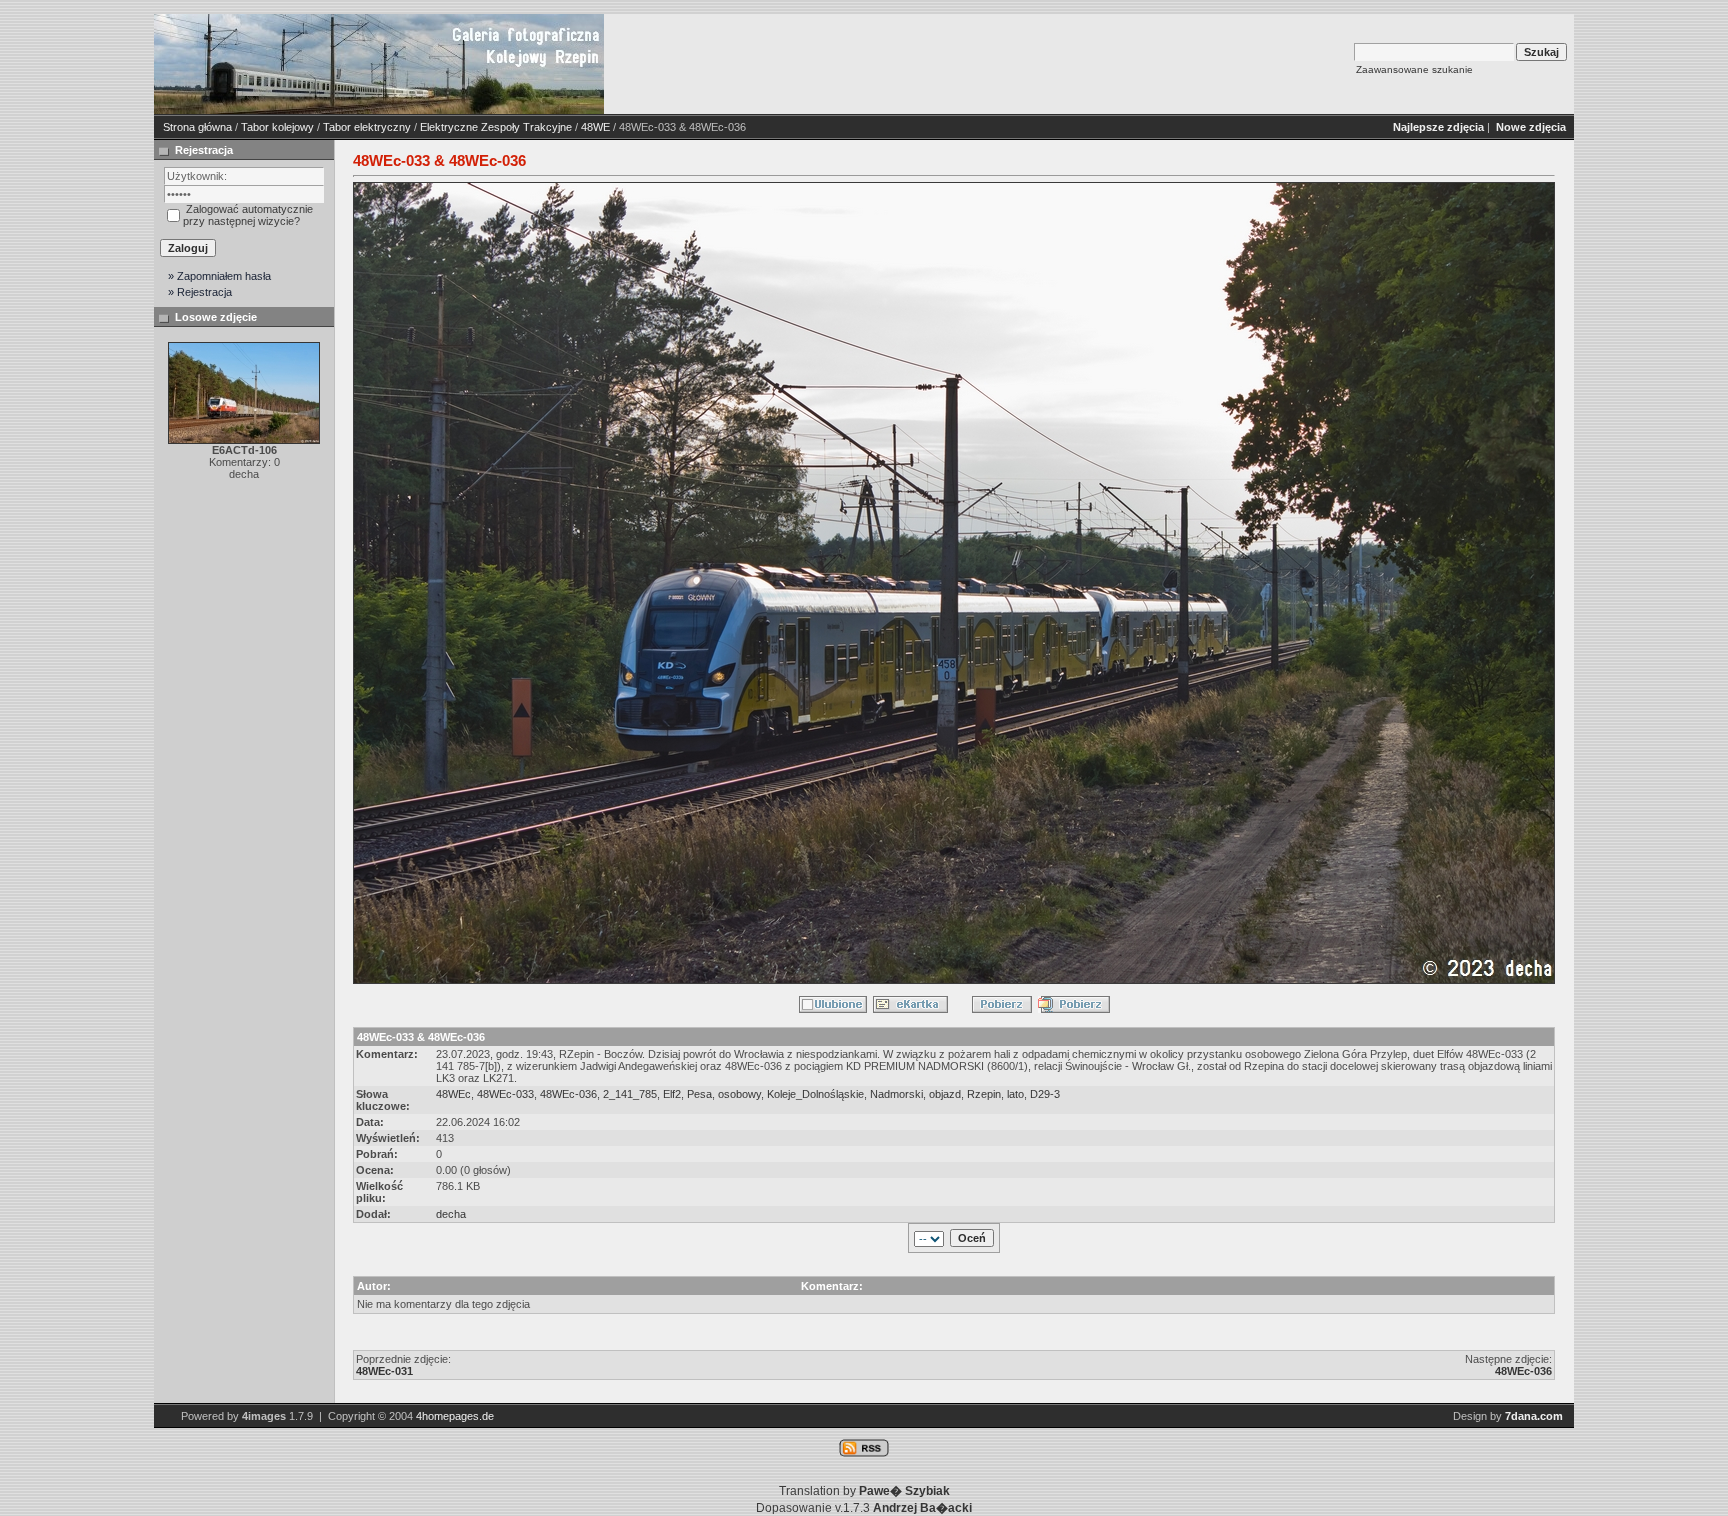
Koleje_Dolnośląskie (815, 1094)
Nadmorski (896, 1094)
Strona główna (197, 127)
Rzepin (984, 1094)
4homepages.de (455, 1416)
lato (1015, 1094)
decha (451, 1214)
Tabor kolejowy (277, 127)
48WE (595, 127)
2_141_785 (630, 1094)
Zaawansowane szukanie (1414, 69)
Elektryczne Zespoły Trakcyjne (496, 127)
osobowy (739, 1094)
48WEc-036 (568, 1094)
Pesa (699, 1094)
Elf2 (672, 1094)
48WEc (453, 1094)
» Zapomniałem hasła (219, 276)
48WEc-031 (384, 1371)
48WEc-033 (505, 1094)
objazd (945, 1094)
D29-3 (1045, 1094)
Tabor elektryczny (367, 127)
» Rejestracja (200, 292)
